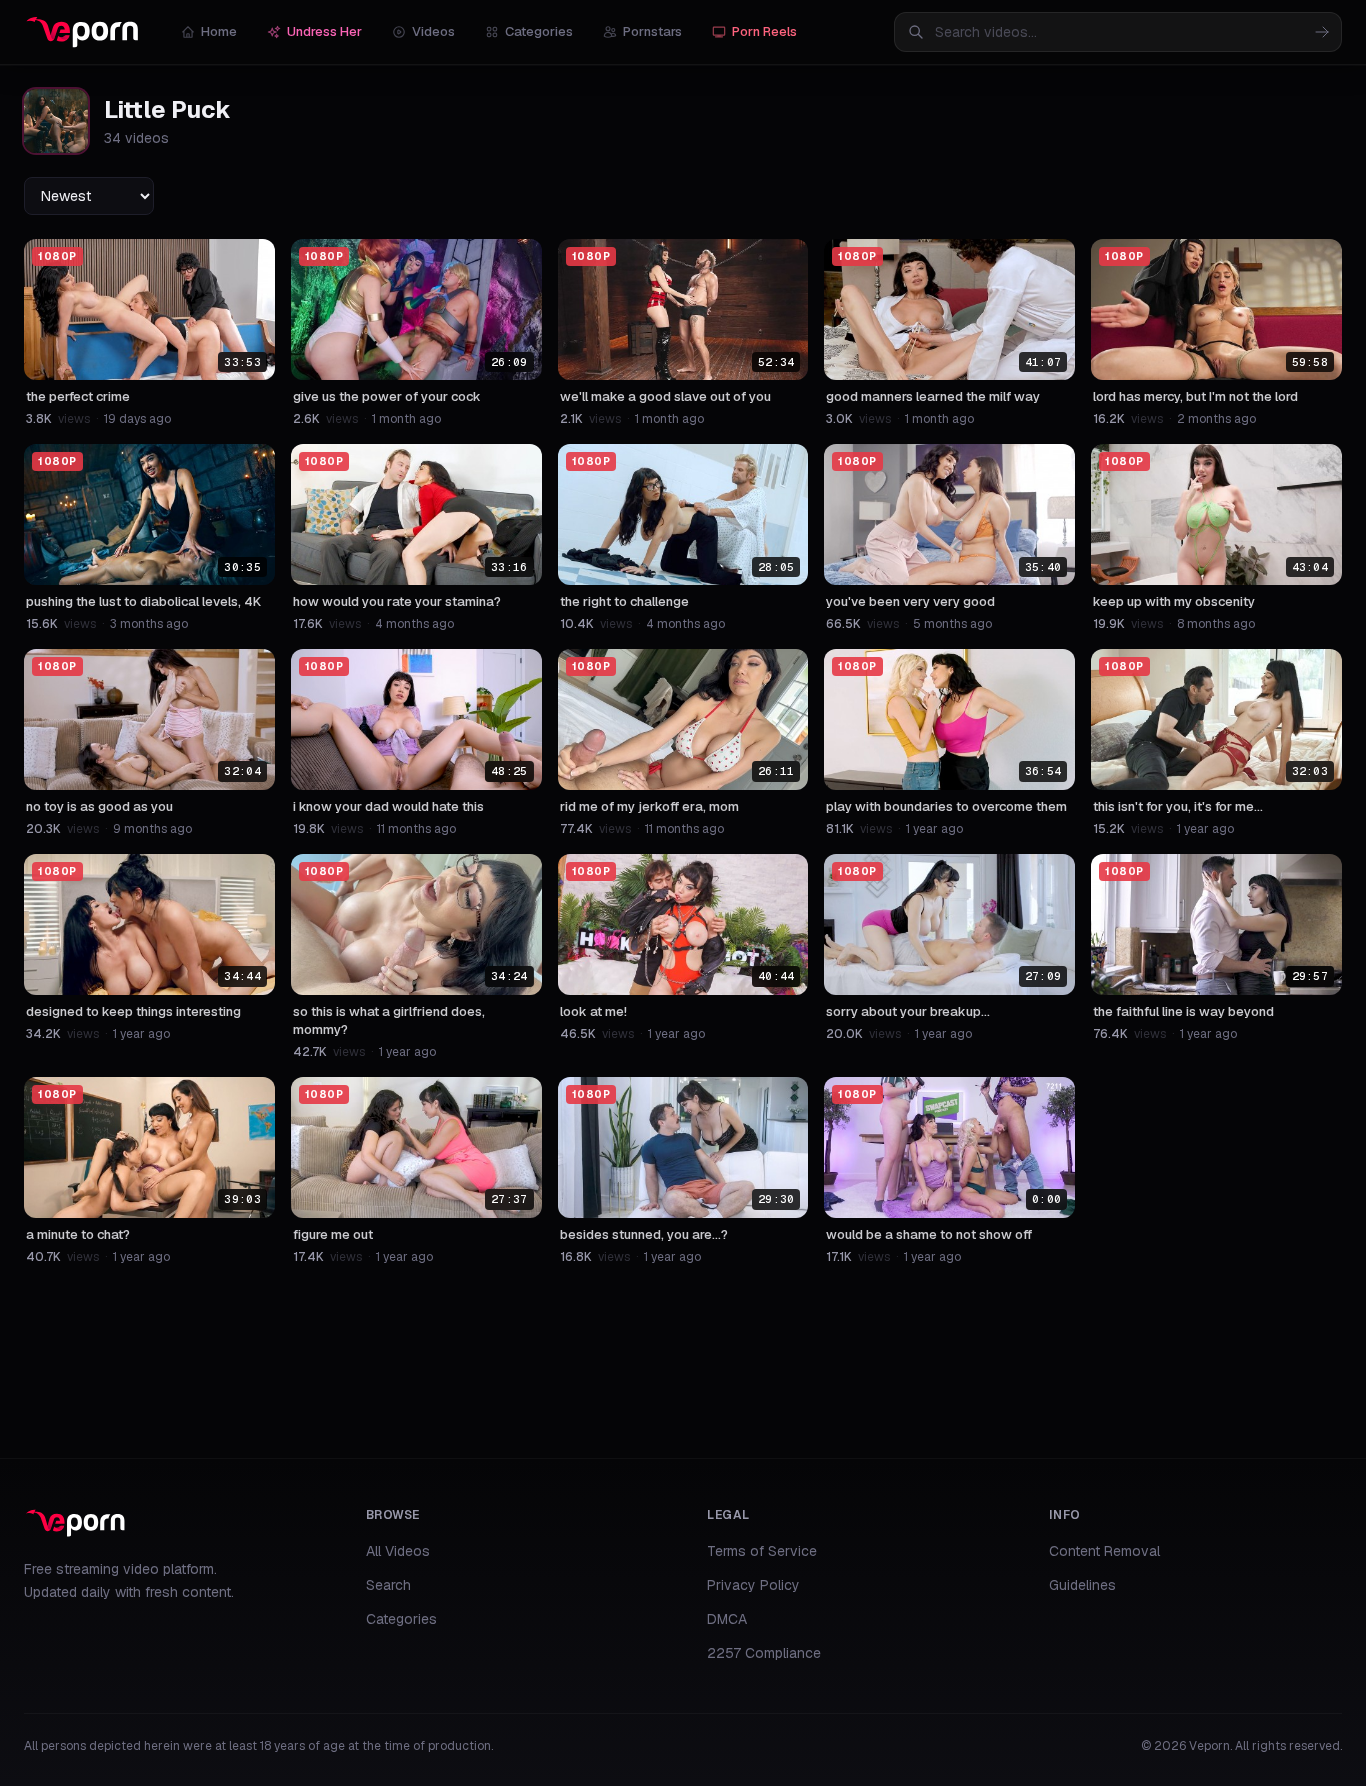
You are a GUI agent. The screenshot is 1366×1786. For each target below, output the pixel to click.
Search (388, 1585)
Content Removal (1104, 1551)
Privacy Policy (753, 1585)
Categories (539, 31)
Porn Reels (764, 31)
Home (219, 31)
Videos (433, 31)
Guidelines (1082, 1585)
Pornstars (652, 31)
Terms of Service (762, 1551)
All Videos (398, 1551)
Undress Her (324, 31)
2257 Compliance (764, 1653)
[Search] (1322, 32)
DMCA (727, 1619)
